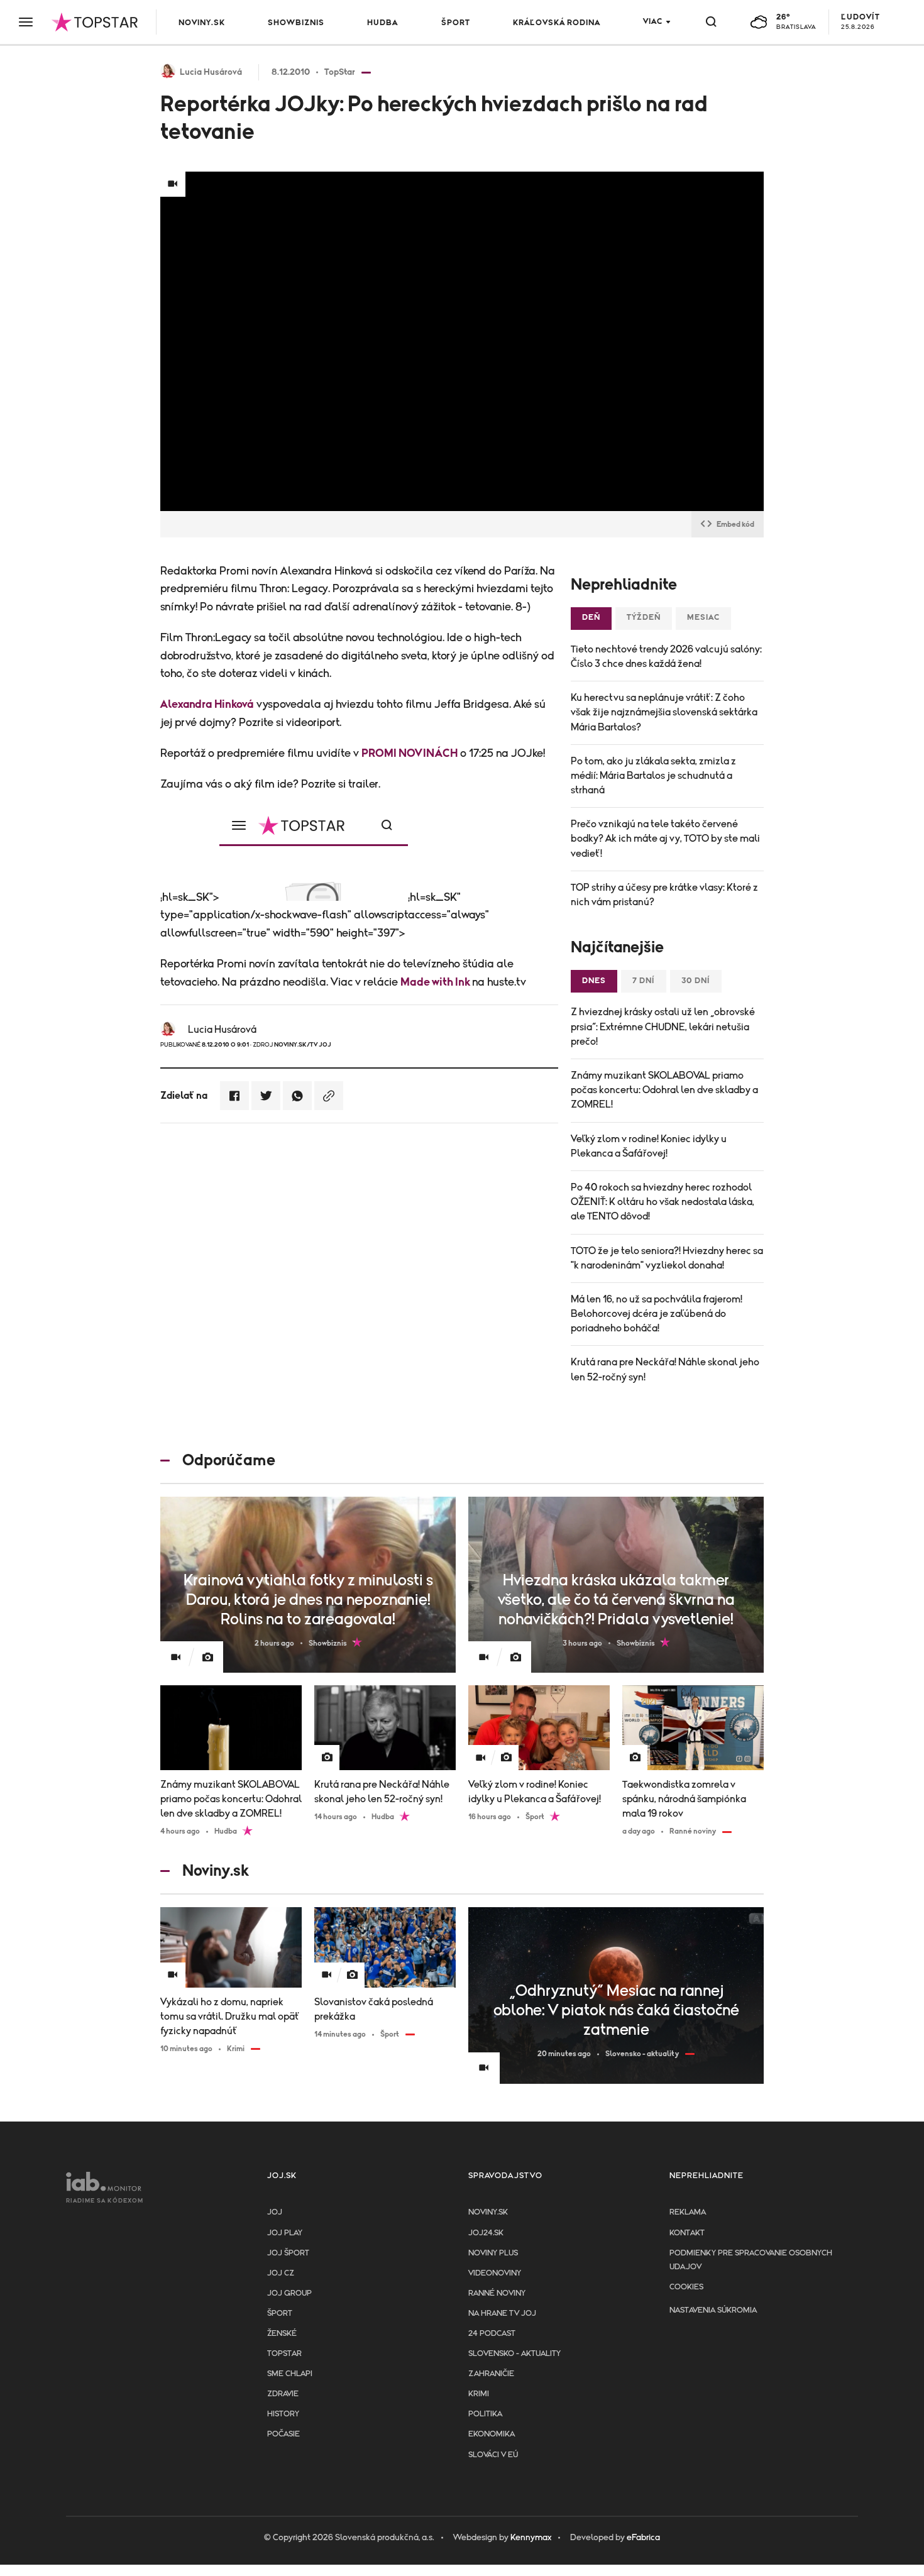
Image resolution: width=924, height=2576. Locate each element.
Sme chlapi (290, 2374)
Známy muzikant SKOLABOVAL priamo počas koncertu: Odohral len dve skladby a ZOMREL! (664, 1090)
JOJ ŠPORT (288, 2253)
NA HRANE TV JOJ (502, 2314)
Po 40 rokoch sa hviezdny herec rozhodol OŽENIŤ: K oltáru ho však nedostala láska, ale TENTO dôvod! (663, 1202)
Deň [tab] (591, 618)
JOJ (275, 2212)
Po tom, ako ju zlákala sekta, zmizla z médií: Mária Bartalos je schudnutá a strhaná (653, 776)
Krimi (479, 2394)
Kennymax (531, 2538)
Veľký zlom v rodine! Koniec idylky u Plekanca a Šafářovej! (649, 1146)
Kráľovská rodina (557, 23)
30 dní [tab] (696, 981)
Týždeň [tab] (644, 618)
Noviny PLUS (493, 2253)
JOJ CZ (281, 2273)
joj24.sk (486, 2233)
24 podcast (492, 2334)
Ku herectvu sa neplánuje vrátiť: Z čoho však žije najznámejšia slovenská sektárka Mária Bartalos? (664, 712)
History (283, 2414)
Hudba (382, 23)
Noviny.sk (202, 23)
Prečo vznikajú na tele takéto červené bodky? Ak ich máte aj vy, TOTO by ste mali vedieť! (665, 839)
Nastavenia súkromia (713, 2310)
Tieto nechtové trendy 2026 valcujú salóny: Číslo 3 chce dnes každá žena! (666, 657)
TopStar (284, 2354)
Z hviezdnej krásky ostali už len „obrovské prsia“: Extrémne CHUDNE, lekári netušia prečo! (663, 1027)
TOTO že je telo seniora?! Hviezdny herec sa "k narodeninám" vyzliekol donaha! (667, 1258)
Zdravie (283, 2394)
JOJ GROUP (289, 2293)
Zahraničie (491, 2374)
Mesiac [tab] (703, 618)
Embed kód (735, 524)
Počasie (283, 2434)
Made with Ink (436, 983)
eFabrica (643, 2538)
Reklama (688, 2212)
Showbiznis (296, 23)
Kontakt (687, 2233)
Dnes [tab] (594, 981)
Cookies (686, 2287)
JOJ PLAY (285, 2233)
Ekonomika (492, 2434)
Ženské (282, 2334)
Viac (653, 22)
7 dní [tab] (644, 981)
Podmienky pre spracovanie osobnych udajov (751, 2260)
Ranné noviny (497, 2293)
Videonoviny (495, 2273)
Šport (456, 23)
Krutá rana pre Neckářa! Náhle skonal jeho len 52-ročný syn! (665, 1369)
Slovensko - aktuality (514, 2354)
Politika (485, 2414)
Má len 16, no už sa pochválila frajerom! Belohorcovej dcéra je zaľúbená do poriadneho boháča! (657, 1314)
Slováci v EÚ (493, 2455)
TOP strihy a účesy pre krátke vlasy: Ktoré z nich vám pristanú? (664, 895)
